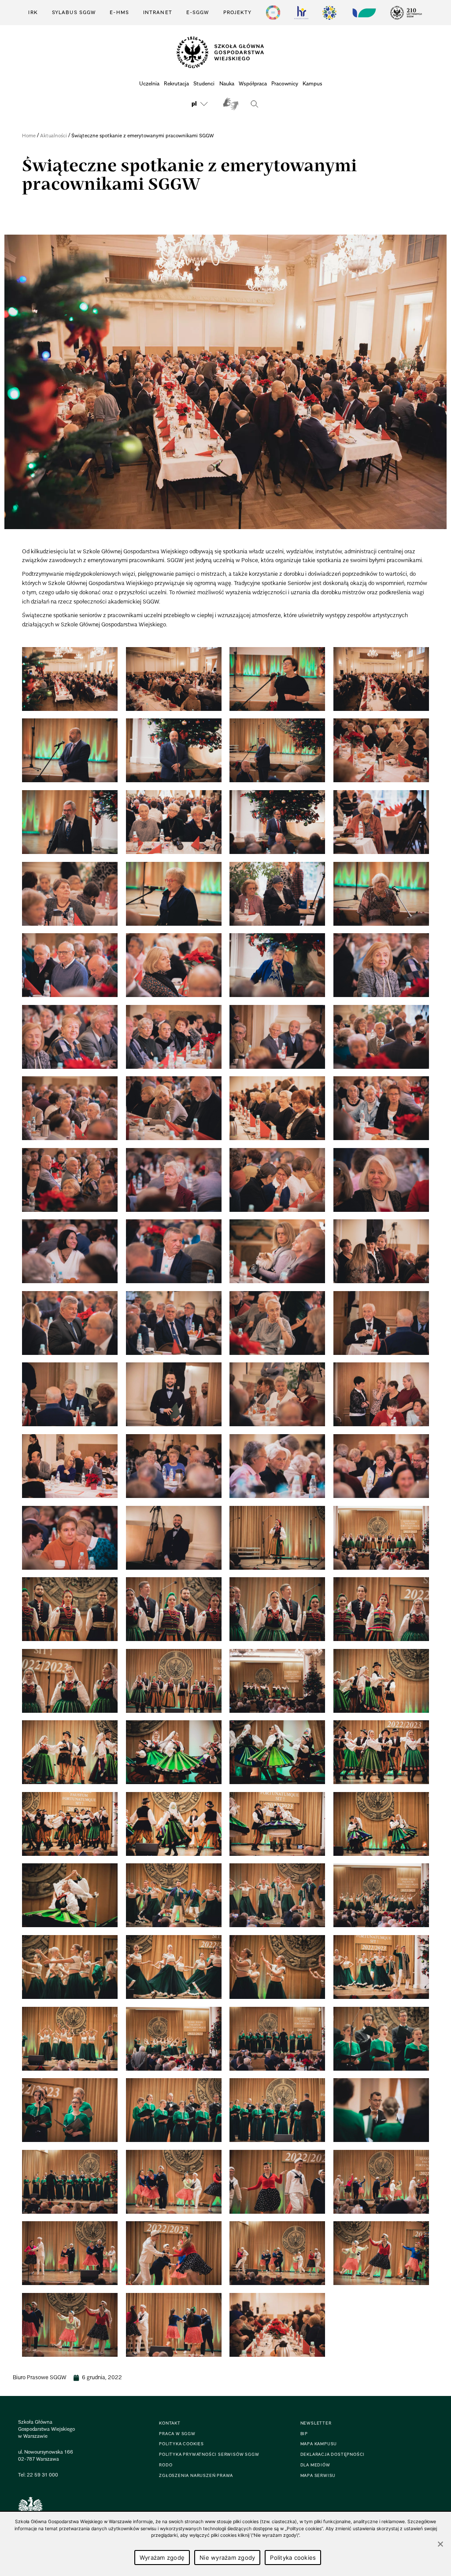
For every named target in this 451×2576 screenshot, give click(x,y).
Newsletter (316, 2423)
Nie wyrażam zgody (227, 2558)
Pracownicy (285, 83)
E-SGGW (198, 12)
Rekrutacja (176, 83)
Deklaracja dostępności (333, 2454)
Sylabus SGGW (74, 12)
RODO (166, 2465)
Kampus (312, 83)
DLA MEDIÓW (315, 2465)
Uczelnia (149, 83)
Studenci (204, 83)
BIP (304, 2434)
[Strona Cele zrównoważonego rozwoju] (273, 13)
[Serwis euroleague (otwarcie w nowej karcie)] (329, 13)
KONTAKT (170, 2423)
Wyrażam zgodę (162, 2558)
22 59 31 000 (43, 2475)
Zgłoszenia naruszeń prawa (196, 2475)
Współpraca (253, 83)
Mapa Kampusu (319, 2444)
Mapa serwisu (318, 2475)
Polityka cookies (293, 2558)
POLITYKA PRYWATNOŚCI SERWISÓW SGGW (209, 2454)
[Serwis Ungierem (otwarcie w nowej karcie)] (363, 13)
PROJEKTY (238, 12)
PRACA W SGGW (177, 2434)
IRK (33, 12)
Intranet (158, 12)
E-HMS (119, 12)
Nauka (227, 83)
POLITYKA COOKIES (181, 2444)
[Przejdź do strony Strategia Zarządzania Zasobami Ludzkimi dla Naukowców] (301, 13)
